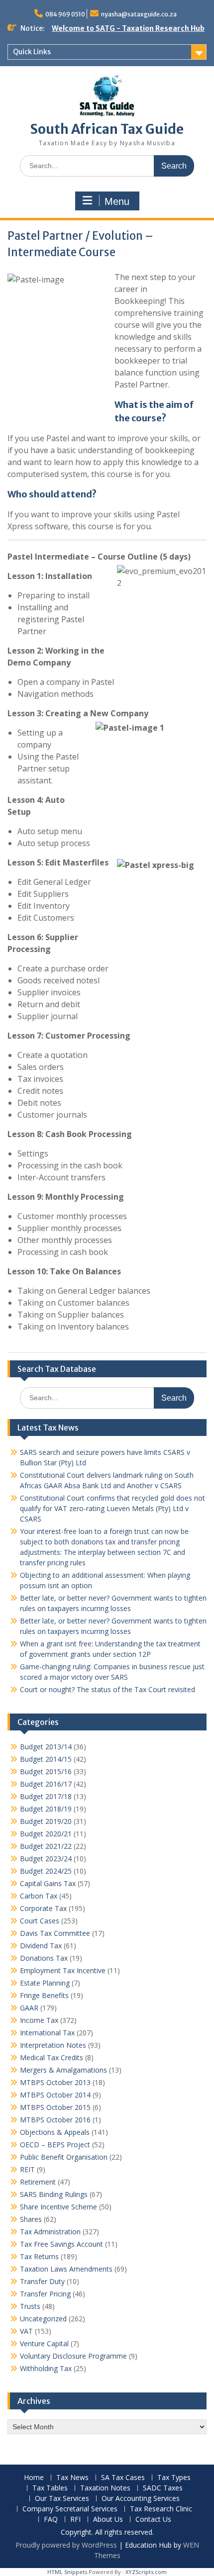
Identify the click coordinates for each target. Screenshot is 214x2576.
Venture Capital (44, 2343)
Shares (31, 2219)
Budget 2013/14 (46, 1747)
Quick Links (32, 52)
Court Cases (40, 1921)
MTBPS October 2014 (55, 2095)
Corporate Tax (43, 1908)
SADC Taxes (163, 2488)
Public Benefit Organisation (64, 2157)
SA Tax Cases (123, 2478)
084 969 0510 (65, 14)
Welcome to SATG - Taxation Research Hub (128, 28)
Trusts (30, 2306)
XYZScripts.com (146, 2572)
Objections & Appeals (55, 2132)
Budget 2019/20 (46, 1821)
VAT (26, 2331)
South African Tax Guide (107, 129)
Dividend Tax (41, 1946)
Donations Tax (44, 1958)
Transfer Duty (42, 2281)
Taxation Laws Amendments (66, 2269)
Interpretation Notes (53, 2045)
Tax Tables (50, 2488)
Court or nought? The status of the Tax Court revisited (107, 1689)
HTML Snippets (67, 2572)
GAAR (29, 2008)
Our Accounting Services (141, 2499)
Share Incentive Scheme (58, 2207)
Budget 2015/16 (46, 1771)
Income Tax (39, 2020)
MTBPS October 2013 (55, 2082)
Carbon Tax (39, 1896)
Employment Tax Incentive (63, 1970)
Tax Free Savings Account (61, 2244)
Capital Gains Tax (48, 1883)
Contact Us (153, 2520)
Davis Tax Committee (55, 1933)
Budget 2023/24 (46, 1859)
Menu (117, 201)
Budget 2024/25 (46, 1871)
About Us (108, 2520)
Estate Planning (45, 1983)
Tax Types (174, 2478)
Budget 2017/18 (46, 1796)
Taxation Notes (105, 2488)
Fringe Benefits (44, 1995)
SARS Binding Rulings (54, 2194)
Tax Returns (39, 2256)
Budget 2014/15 (46, 1759)
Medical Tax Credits (52, 2057)
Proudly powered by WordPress (66, 2545)
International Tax (47, 2033)
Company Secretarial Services (70, 2509)
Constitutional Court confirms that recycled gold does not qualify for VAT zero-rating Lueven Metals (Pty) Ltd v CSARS (112, 1508)
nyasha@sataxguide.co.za (139, 14)
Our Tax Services (62, 2499)
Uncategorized (43, 2319)
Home (34, 2478)
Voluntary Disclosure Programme (73, 2356)
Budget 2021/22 (46, 1846)
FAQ (51, 2520)
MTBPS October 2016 (55, 2120)
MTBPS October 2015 (55, 2107)
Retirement (38, 2182)
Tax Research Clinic (161, 2509)
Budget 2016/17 (46, 1784)
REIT (27, 2169)
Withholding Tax (46, 2368)
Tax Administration (50, 2232)
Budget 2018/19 (46, 1809)
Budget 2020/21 (46, 1834)
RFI (75, 2520)
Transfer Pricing (45, 2294)
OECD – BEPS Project (55, 2145)
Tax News (72, 2478)
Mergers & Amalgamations (63, 2070)
